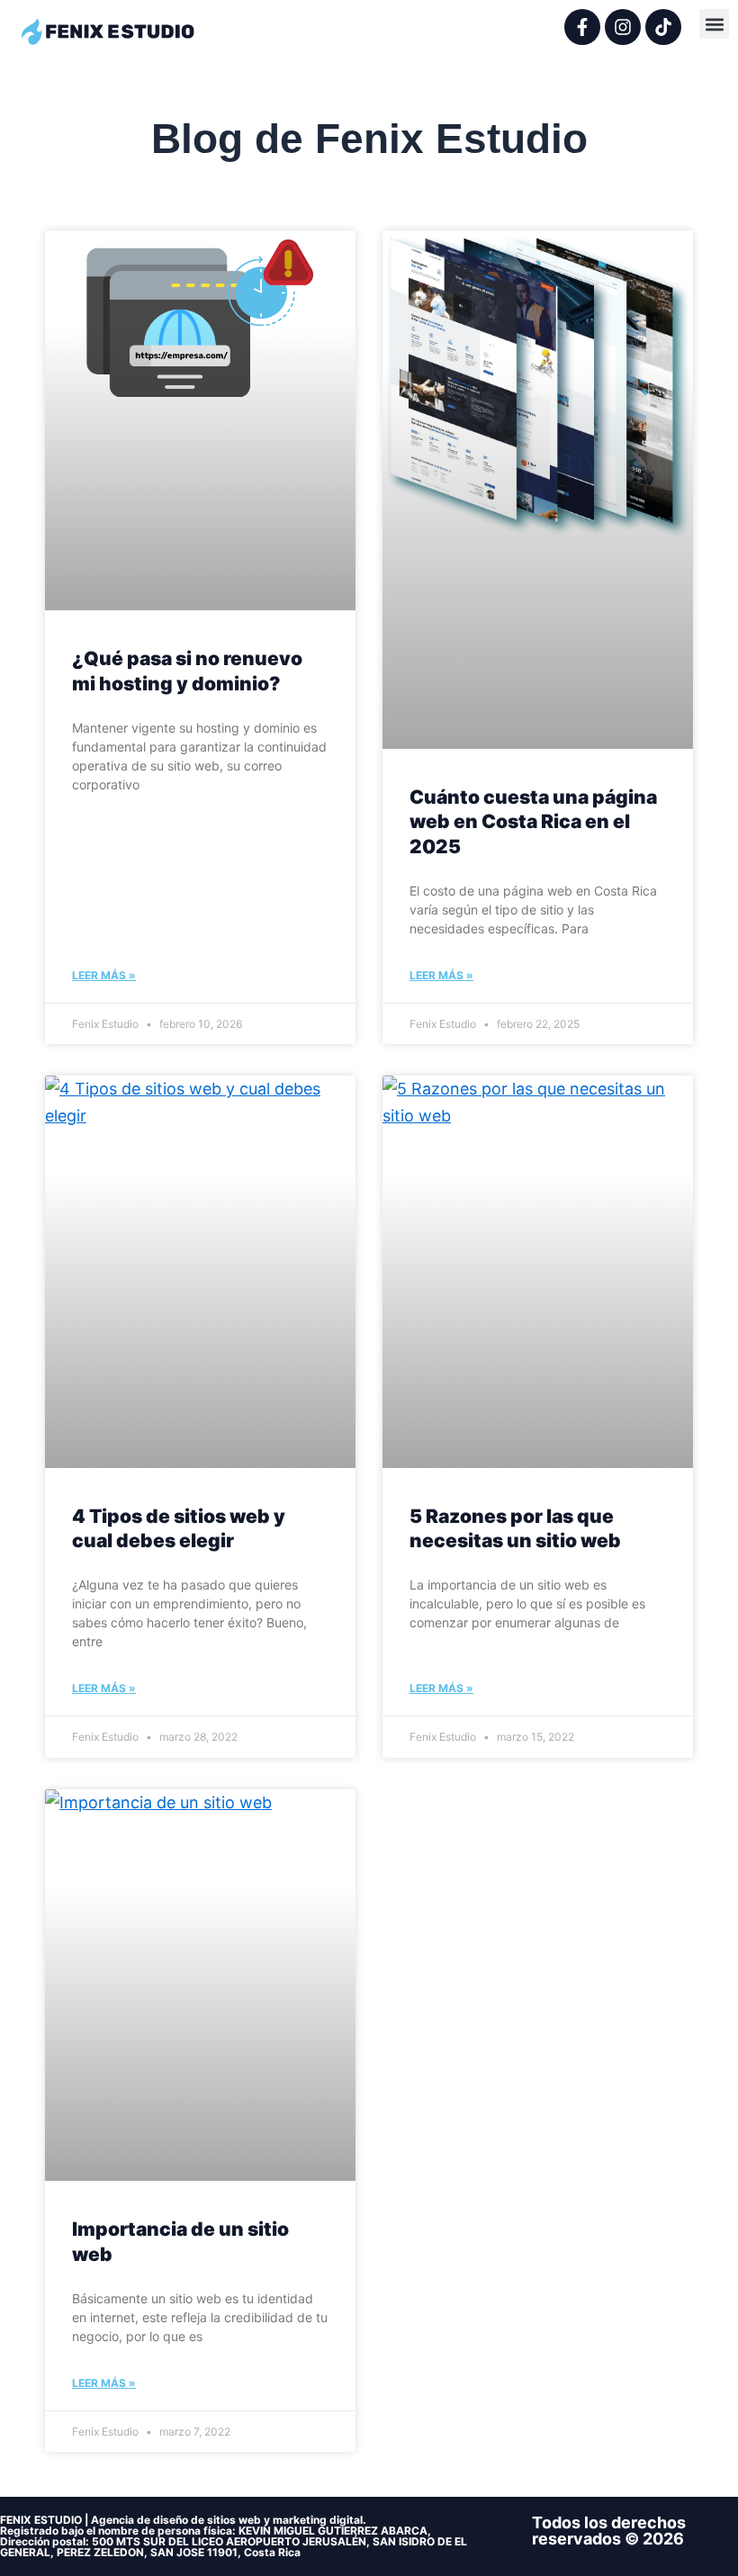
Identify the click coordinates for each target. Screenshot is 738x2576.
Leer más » (104, 975)
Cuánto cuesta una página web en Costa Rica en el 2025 (533, 822)
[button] (714, 24)
